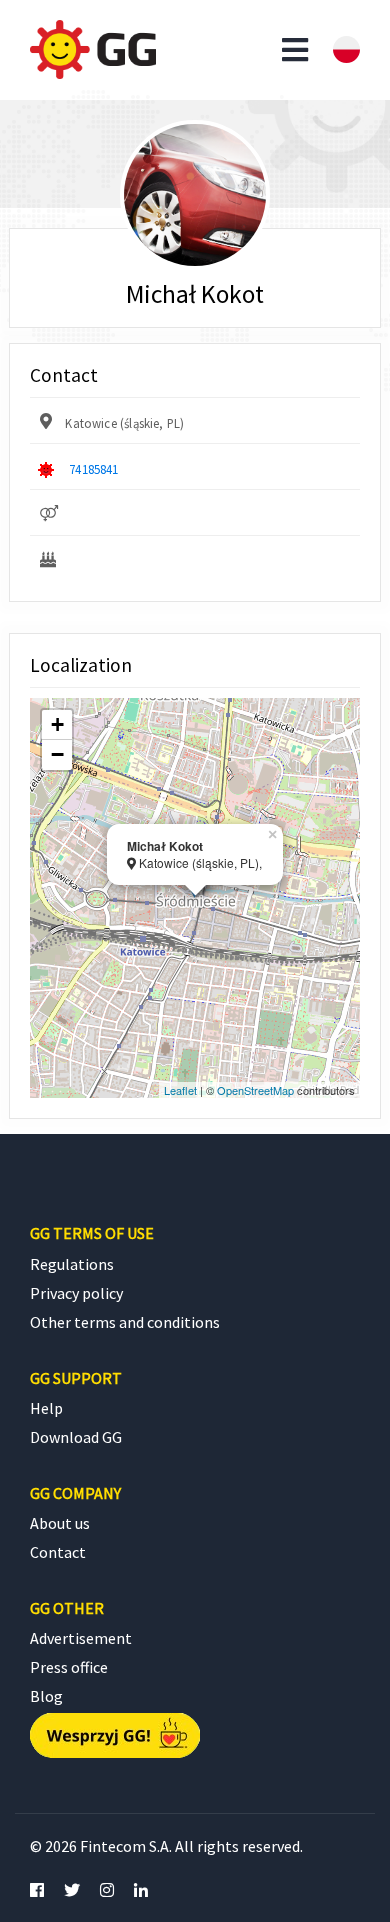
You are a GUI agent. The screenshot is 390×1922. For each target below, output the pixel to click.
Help (46, 1408)
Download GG (76, 1437)
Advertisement (81, 1638)
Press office (69, 1667)
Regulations (72, 1264)
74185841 (93, 469)
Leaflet (180, 1090)
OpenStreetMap (255, 1090)
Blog (46, 1696)
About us (60, 1523)
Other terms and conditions (125, 1322)
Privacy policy (76, 1293)
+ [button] (57, 724)
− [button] (57, 754)
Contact (58, 1552)
